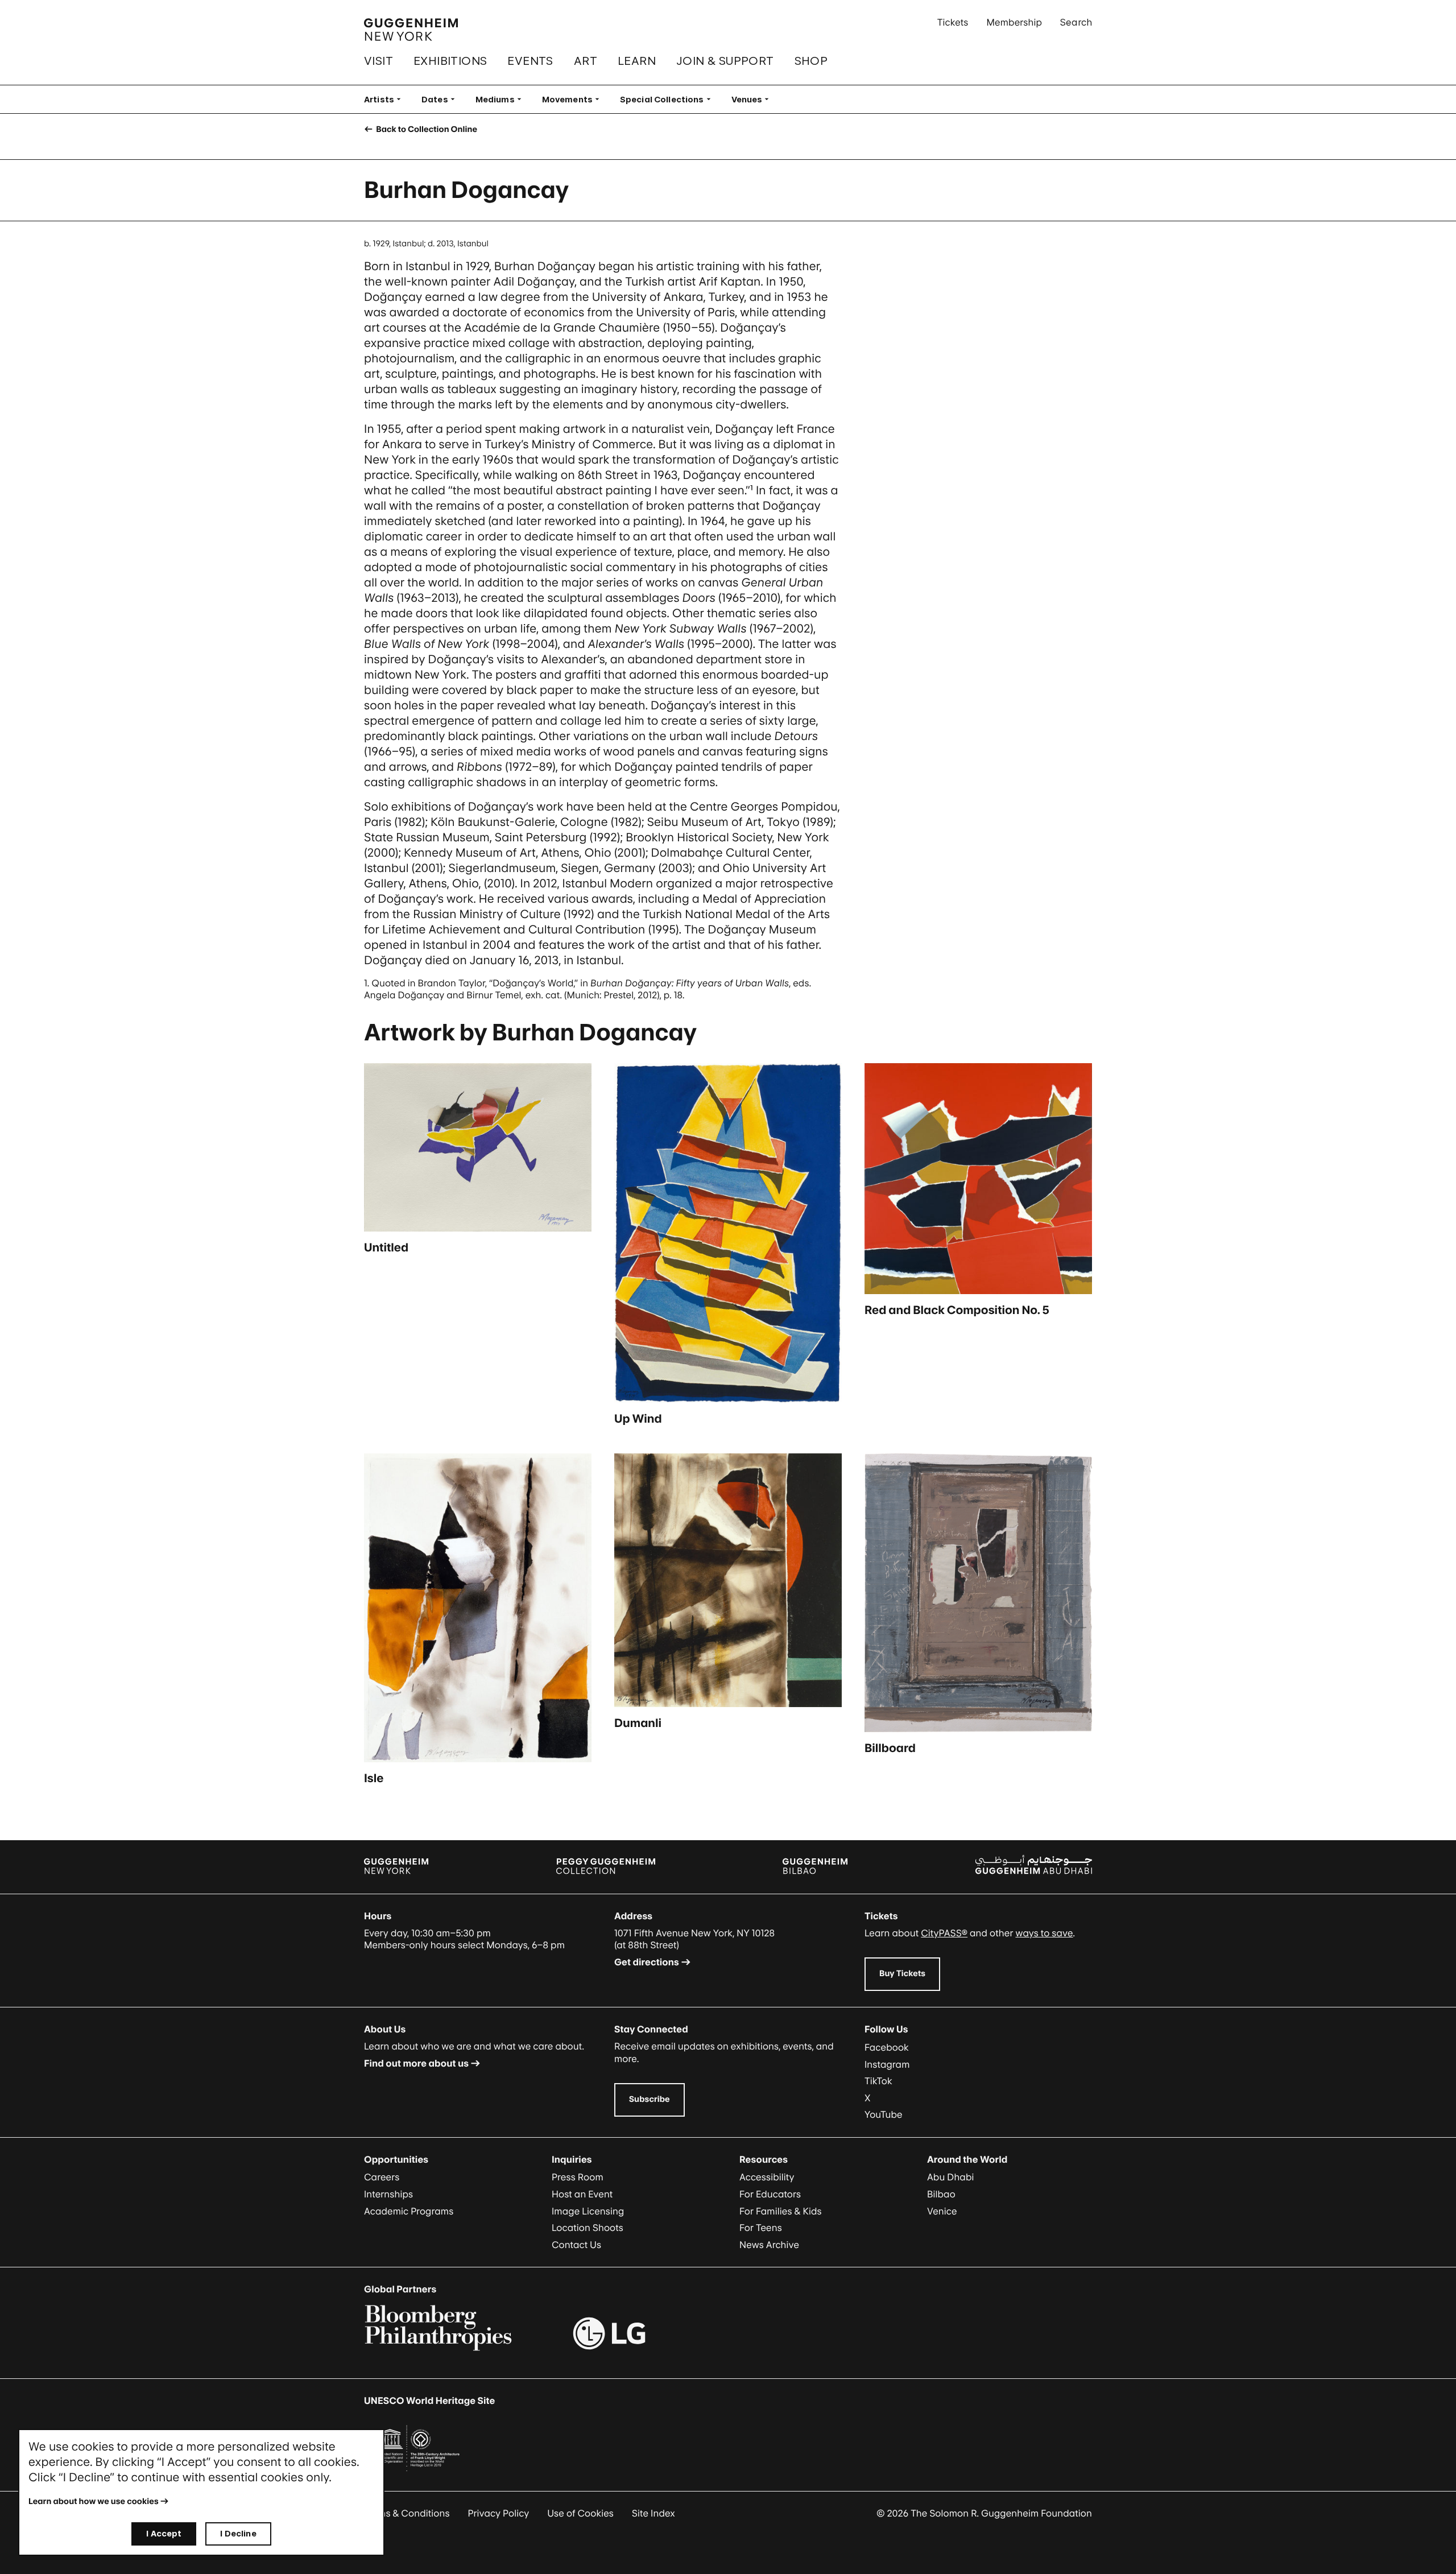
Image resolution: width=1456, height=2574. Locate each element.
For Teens (761, 2228)
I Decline (238, 2533)
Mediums (502, 99)
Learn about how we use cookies (94, 2501)
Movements (574, 99)
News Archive (769, 2245)
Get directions (647, 1962)
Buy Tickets (902, 1974)
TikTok (878, 2081)
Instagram (887, 2064)
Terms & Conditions (407, 2513)
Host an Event (582, 2194)
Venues (754, 99)
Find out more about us (416, 2063)
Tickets (953, 22)
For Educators (770, 2194)
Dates (442, 99)
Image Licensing (588, 2211)
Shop (811, 61)
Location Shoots (588, 2228)
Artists (386, 99)
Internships (388, 2194)
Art (586, 61)
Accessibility (767, 2177)
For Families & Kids (781, 2211)
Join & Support (725, 61)
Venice (942, 2211)
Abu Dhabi (950, 2177)
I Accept (164, 2533)
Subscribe (650, 2099)
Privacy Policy (499, 2513)
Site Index (653, 2513)
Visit (379, 61)
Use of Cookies (580, 2513)
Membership (1014, 22)
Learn (637, 61)
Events (530, 61)
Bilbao (941, 2194)
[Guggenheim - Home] (411, 30)
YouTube (884, 2114)
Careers (382, 2177)
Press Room (578, 2177)
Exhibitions (450, 61)
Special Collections (669, 99)
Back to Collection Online (426, 129)
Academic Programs (409, 2211)
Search (1076, 22)
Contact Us (576, 2245)
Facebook (887, 2047)
